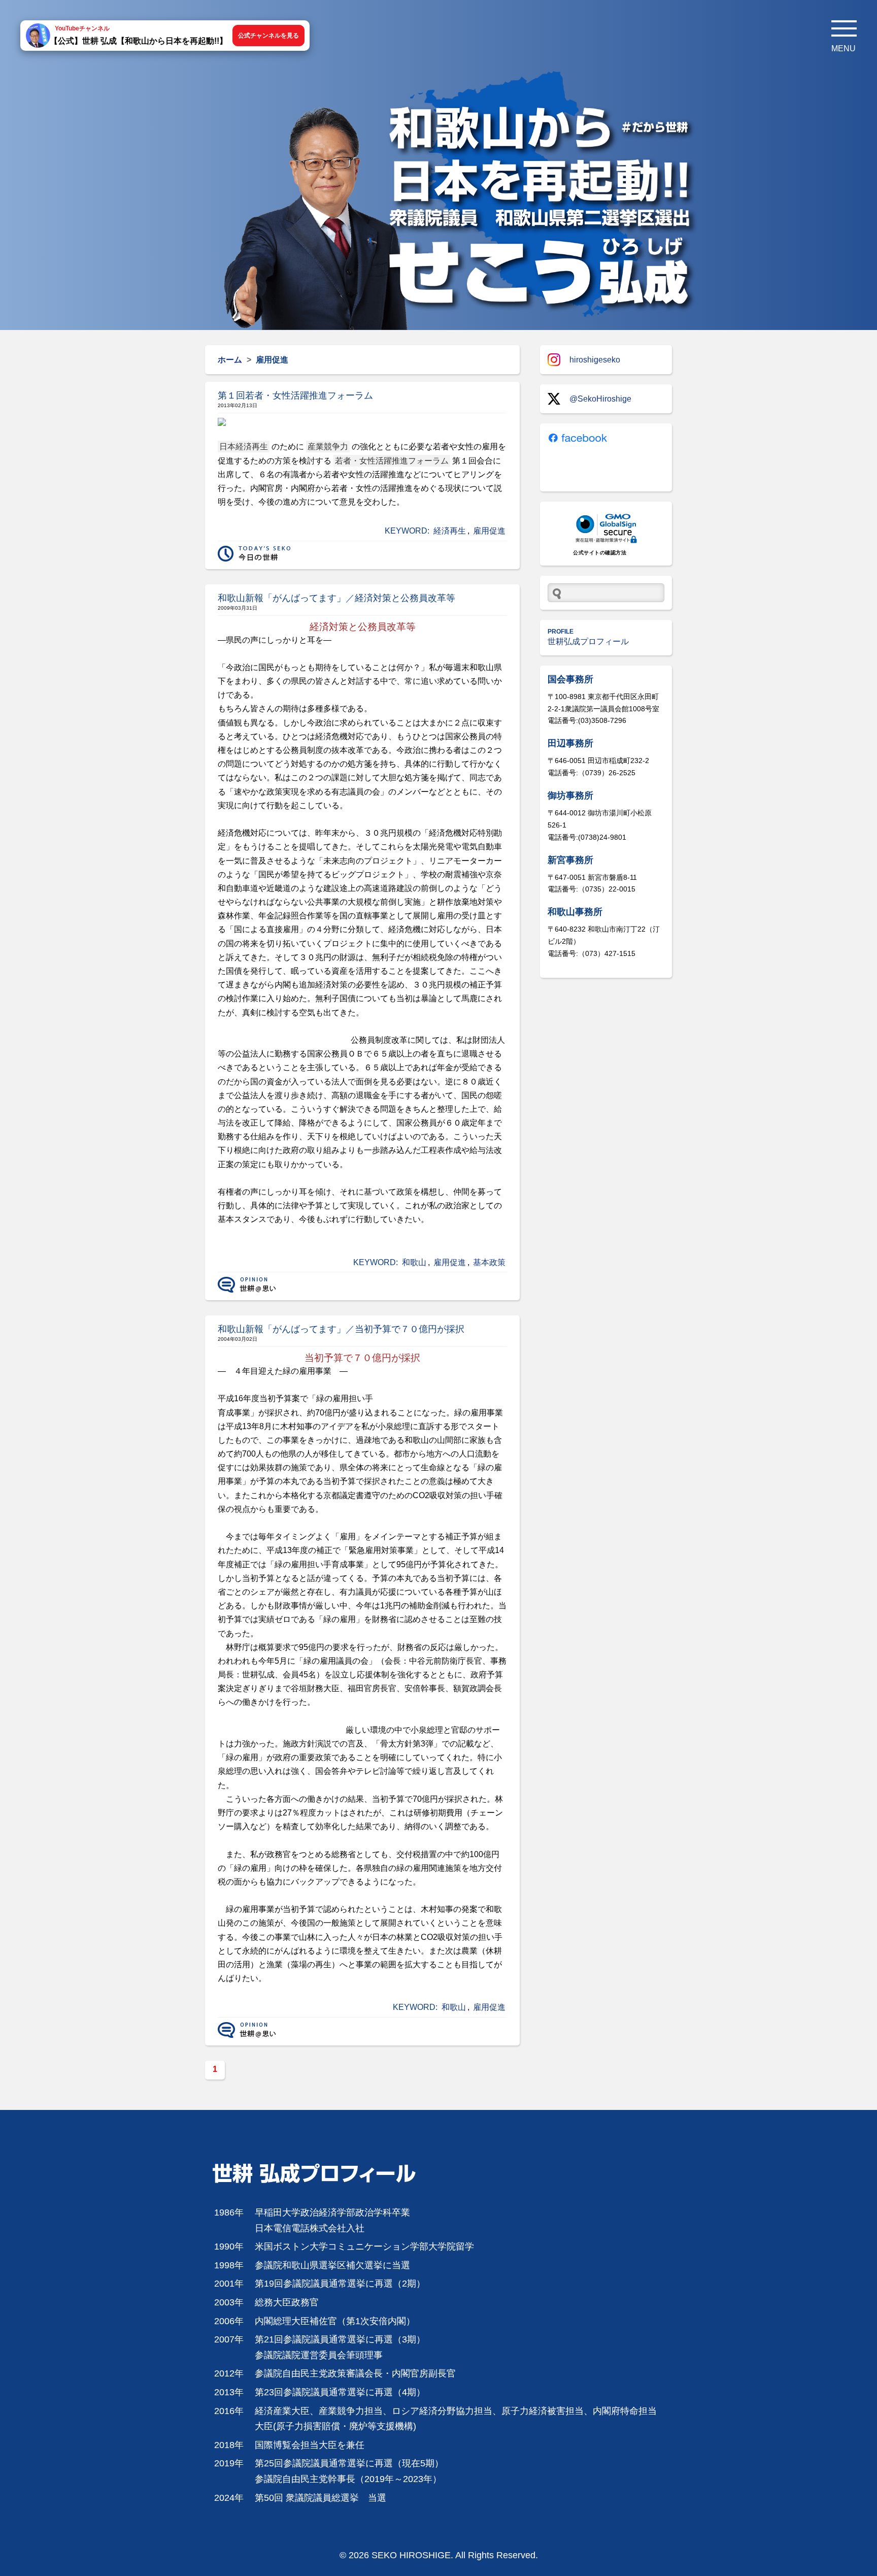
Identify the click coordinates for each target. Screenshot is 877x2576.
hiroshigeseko (595, 360)
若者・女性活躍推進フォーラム (392, 461)
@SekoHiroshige (600, 399)
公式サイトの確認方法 (600, 553)
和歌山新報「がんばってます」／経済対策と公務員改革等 (336, 598)
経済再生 (450, 531)
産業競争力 (328, 447)
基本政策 (489, 1262)
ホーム (230, 360)
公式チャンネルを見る (268, 36)
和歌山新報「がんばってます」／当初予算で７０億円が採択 (341, 1329)
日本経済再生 (244, 447)
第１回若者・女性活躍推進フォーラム (295, 395)
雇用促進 (489, 531)
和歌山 (414, 1262)
